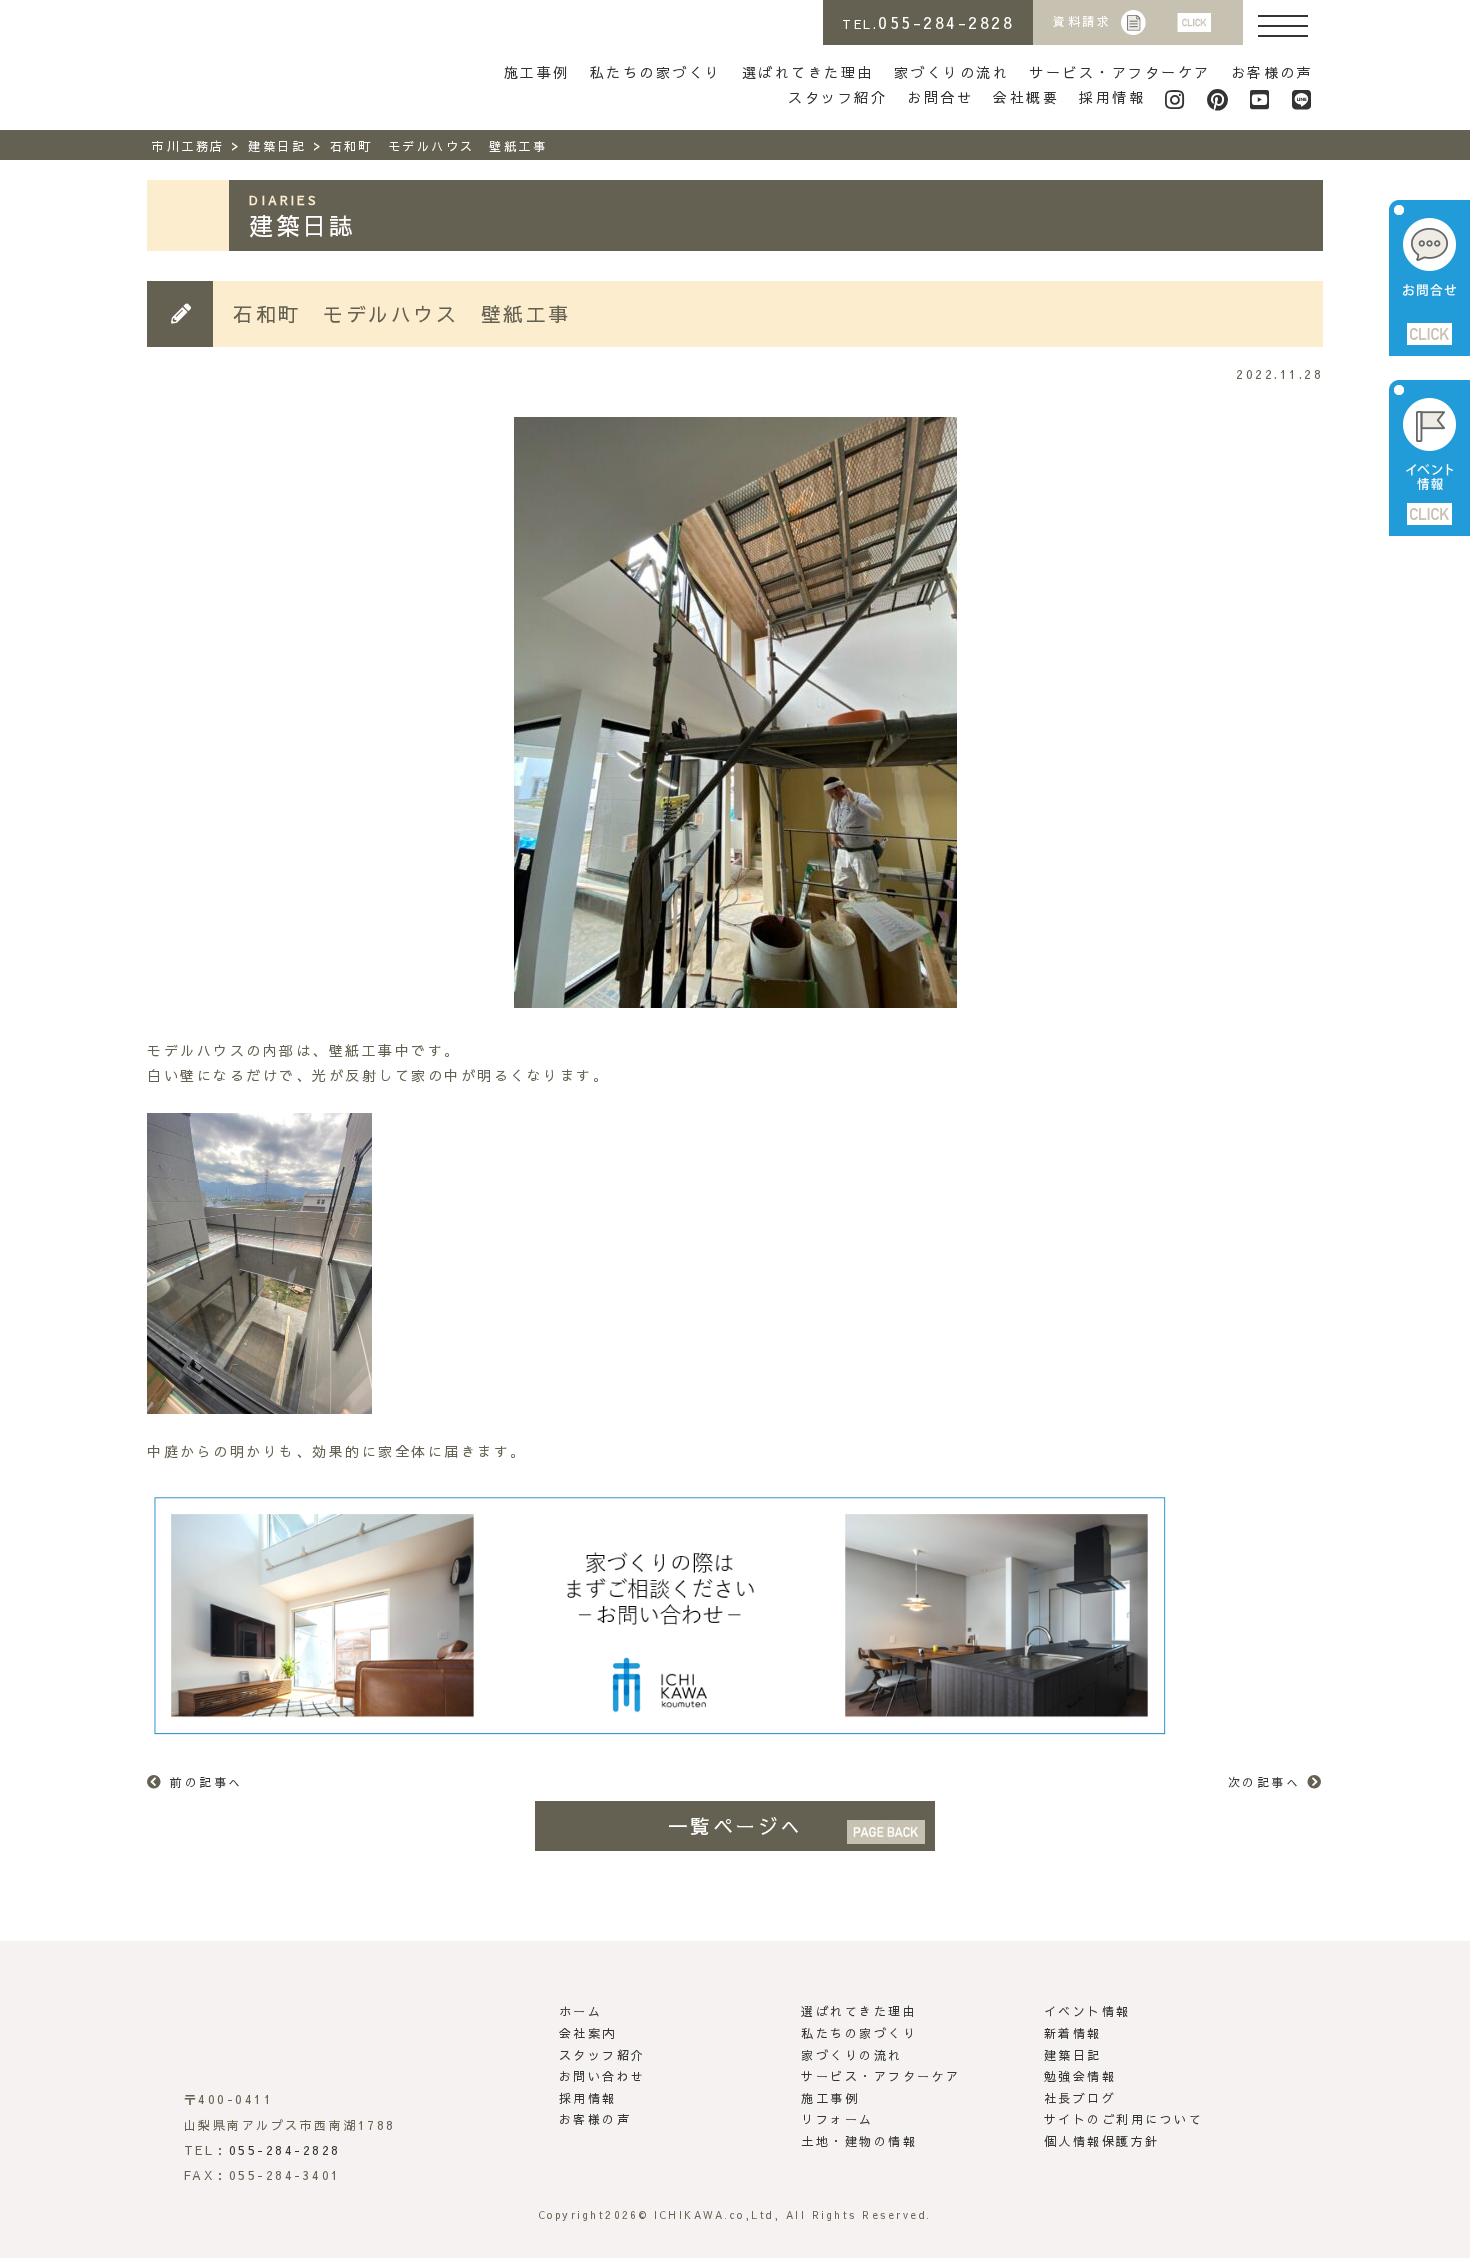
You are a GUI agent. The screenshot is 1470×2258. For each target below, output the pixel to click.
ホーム (581, 2011)
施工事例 (537, 72)
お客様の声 (1272, 72)
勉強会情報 (1080, 2076)
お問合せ (940, 97)
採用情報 (1112, 97)
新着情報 (1073, 2033)
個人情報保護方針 (1102, 2141)
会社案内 (588, 2033)
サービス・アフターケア (1120, 72)
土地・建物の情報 (859, 2141)
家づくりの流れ (952, 72)
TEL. (928, 22)
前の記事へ (206, 1782)
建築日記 (1073, 2055)
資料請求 (1082, 21)
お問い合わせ (602, 2076)
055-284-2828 (285, 2150)
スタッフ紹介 (837, 97)
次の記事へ (1264, 1782)
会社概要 (1026, 97)
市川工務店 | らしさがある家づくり (238, 58)
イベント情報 (1087, 2011)
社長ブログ (1080, 2098)
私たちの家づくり (656, 72)
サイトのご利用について (1124, 2119)
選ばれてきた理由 (808, 72)
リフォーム (837, 2119)
